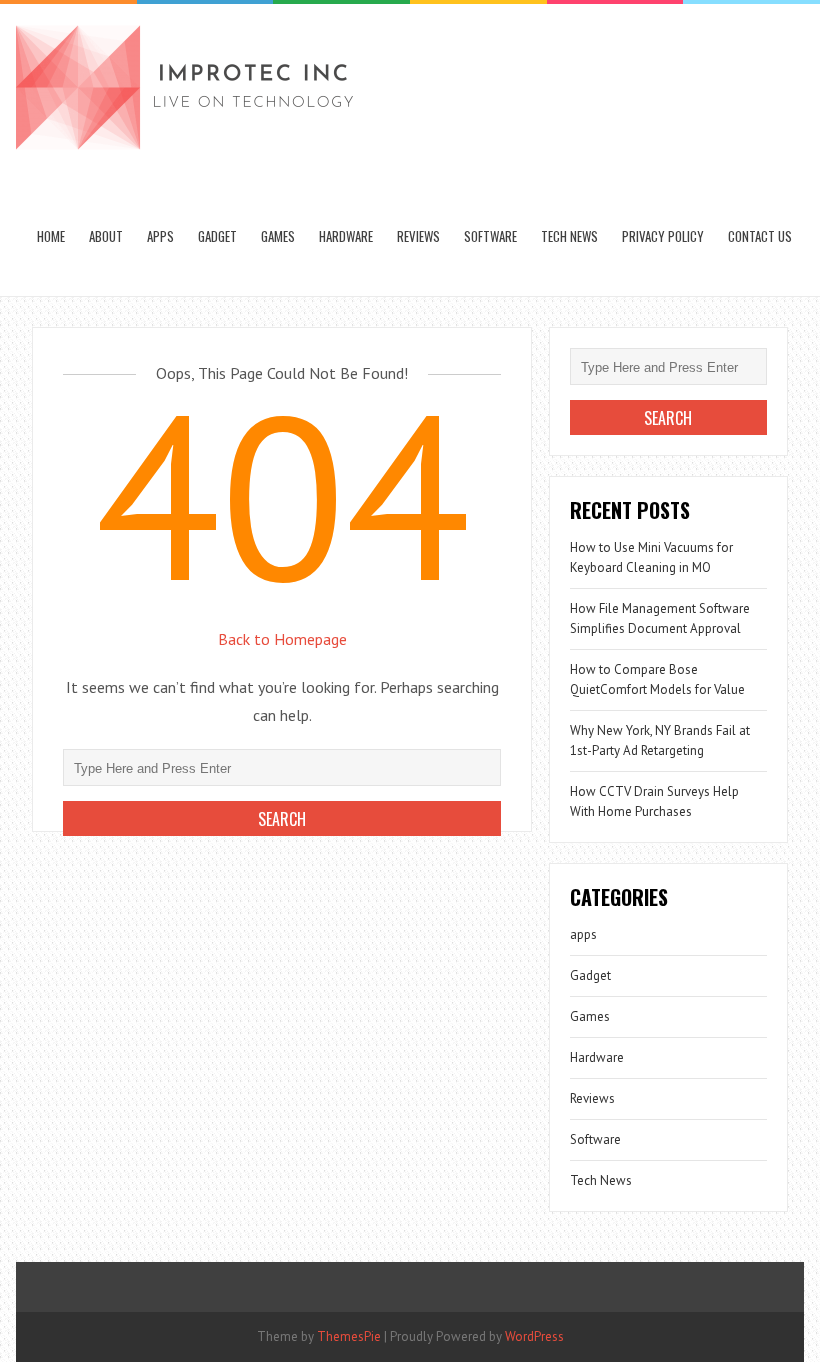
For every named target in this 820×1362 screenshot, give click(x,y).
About (106, 236)
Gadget (217, 236)
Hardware (346, 236)
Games (278, 236)
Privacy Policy (663, 236)
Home (51, 236)
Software (490, 236)
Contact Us (760, 236)
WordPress (534, 1336)
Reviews (418, 236)
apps (160, 236)
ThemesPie (349, 1336)
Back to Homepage (282, 639)
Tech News (569, 236)
